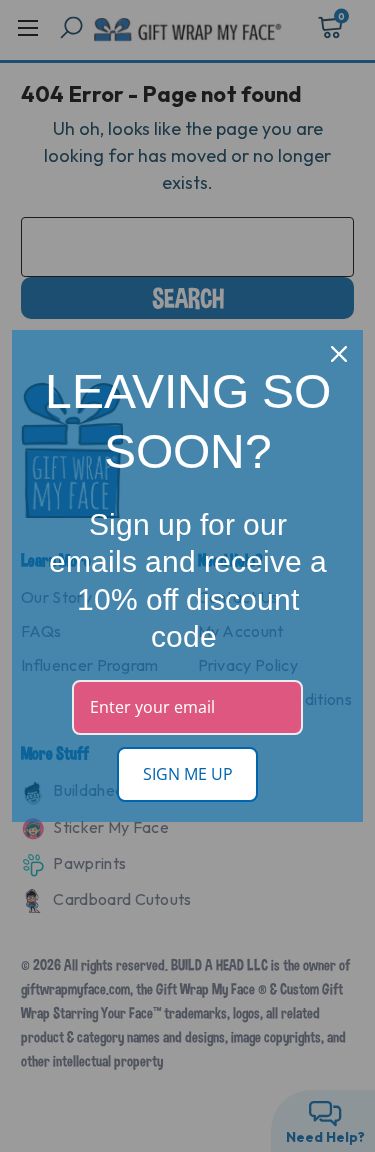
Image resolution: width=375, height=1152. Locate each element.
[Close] (339, 354)
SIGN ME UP (188, 774)
